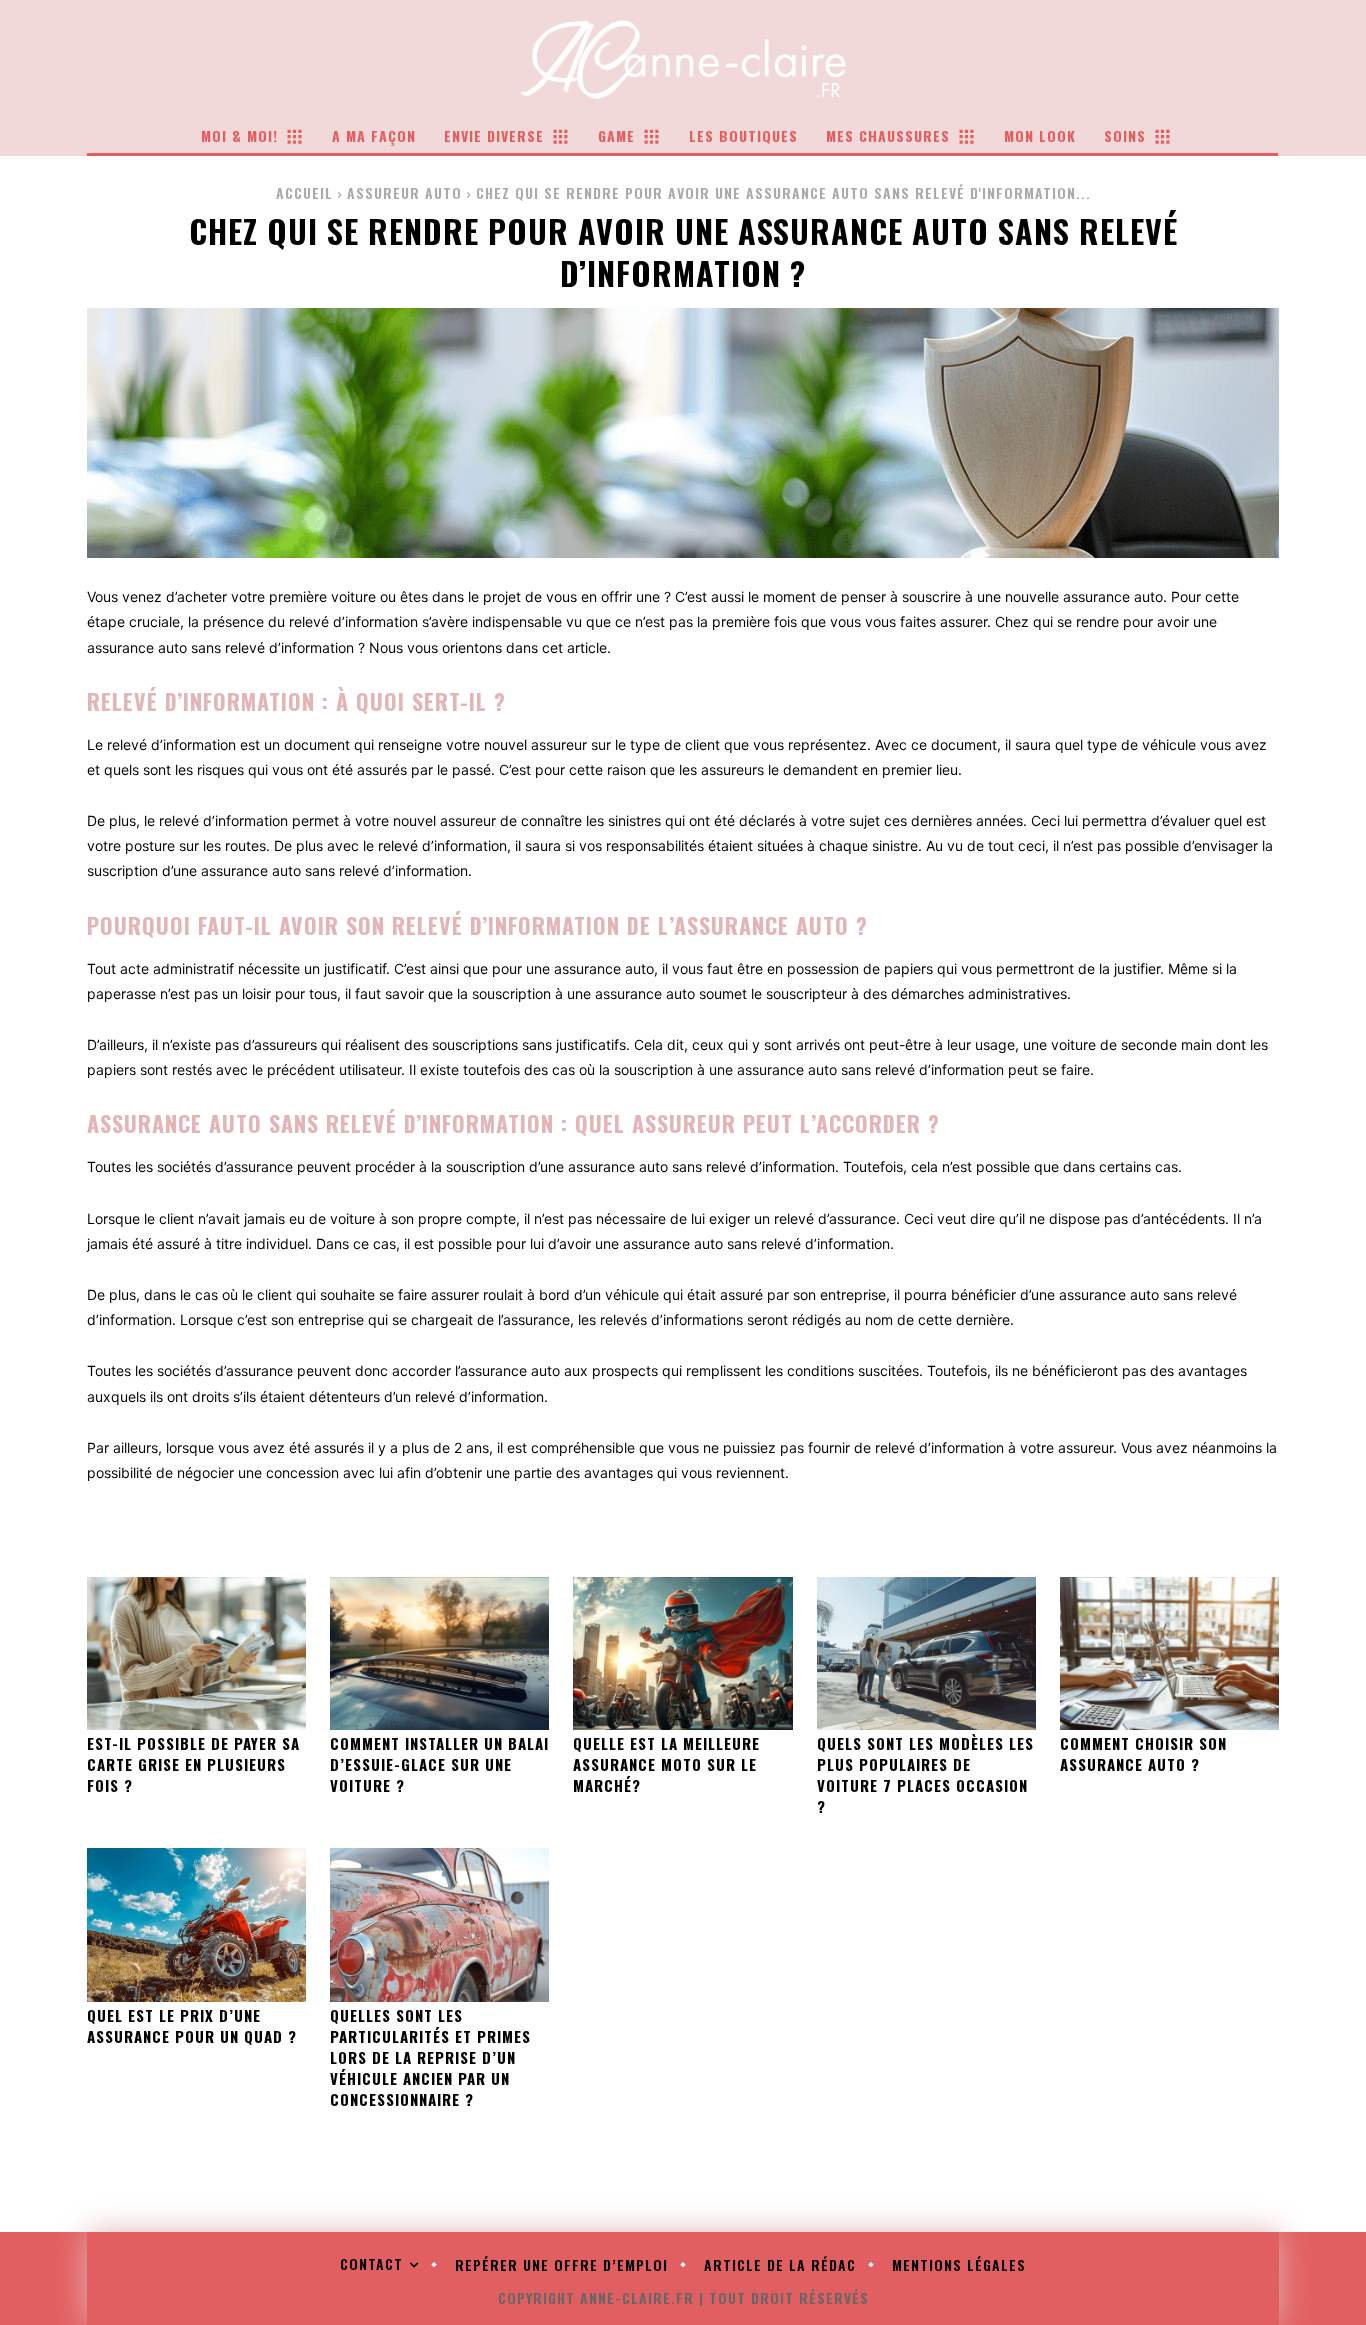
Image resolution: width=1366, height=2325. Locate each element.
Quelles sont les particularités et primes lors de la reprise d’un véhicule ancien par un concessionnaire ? (430, 2057)
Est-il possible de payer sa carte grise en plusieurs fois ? (193, 1764)
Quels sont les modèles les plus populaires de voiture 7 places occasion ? (925, 1774)
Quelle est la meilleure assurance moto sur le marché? (666, 1764)
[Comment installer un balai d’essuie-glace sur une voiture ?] (439, 1653)
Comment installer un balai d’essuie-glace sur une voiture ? (439, 1764)
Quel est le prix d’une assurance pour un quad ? (192, 2025)
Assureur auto (404, 192)
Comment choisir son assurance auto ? (1143, 1753)
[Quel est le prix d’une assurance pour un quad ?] (196, 1924)
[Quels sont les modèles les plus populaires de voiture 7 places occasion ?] (926, 1653)
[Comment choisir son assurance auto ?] (1169, 1653)
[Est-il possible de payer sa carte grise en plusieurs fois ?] (196, 1653)
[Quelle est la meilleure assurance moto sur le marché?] (682, 1653)
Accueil (304, 192)
